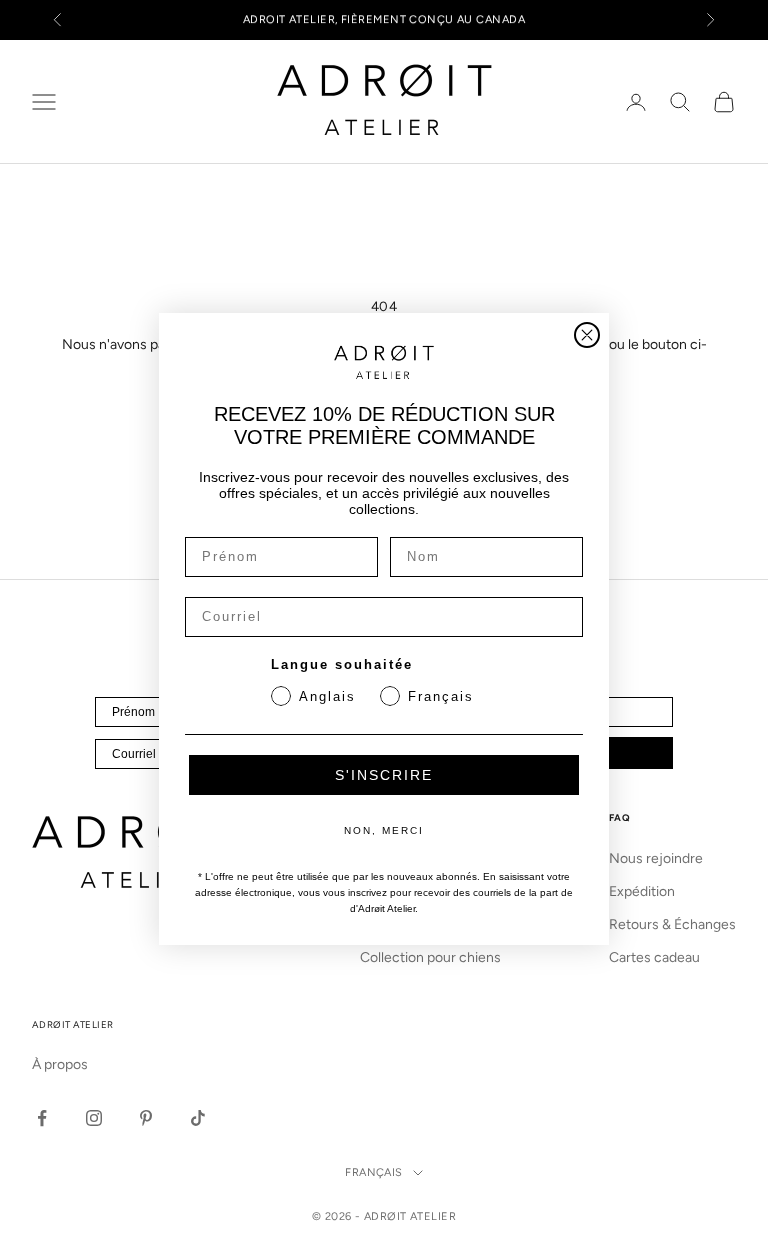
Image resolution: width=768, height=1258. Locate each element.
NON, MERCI (384, 830)
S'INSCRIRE (384, 775)
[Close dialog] (587, 335)
